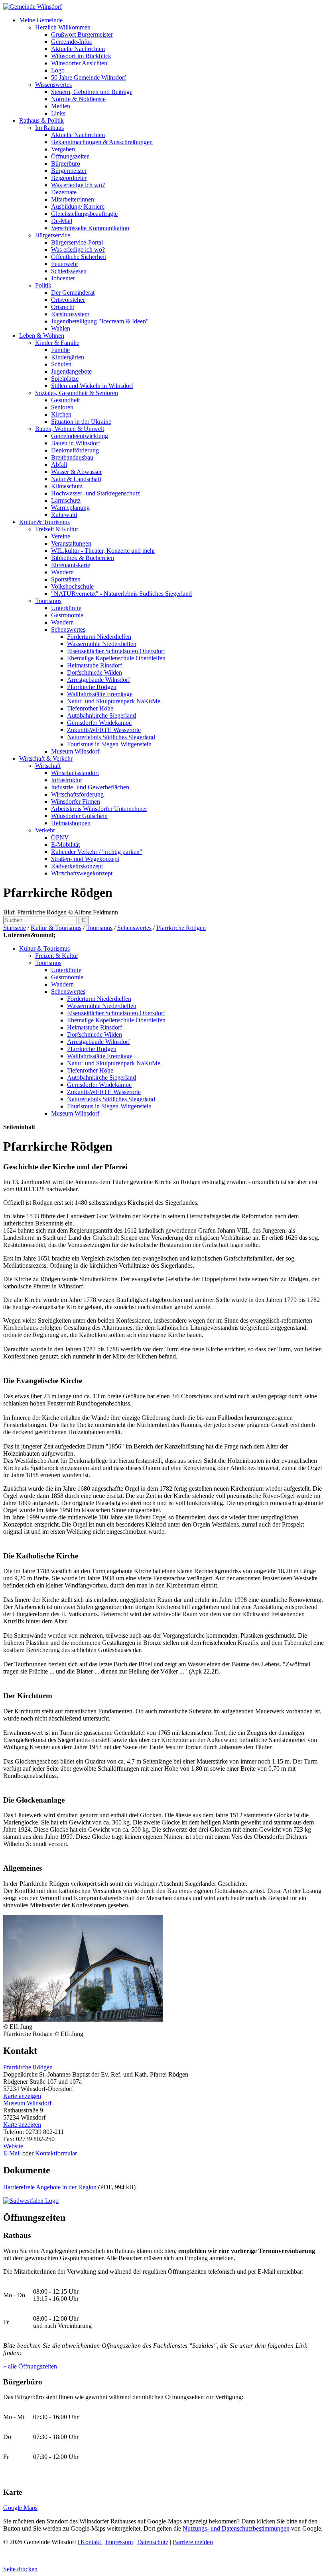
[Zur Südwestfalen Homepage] (31, 2201)
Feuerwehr (65, 264)
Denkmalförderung (75, 450)
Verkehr (45, 830)
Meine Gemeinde (41, 20)
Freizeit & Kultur (57, 529)
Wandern (62, 572)
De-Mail (62, 221)
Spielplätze (65, 379)
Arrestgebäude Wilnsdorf (98, 680)
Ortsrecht (63, 307)
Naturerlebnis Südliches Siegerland (111, 737)
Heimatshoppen (71, 823)
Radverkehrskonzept (77, 866)
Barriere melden (193, 2542)
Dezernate (64, 192)
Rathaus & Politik (41, 120)
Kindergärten (68, 357)
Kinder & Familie (57, 343)
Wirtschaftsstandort (75, 773)
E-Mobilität (65, 845)
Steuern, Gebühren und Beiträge (92, 92)
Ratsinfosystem (70, 314)
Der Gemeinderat (73, 293)
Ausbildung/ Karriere (78, 207)
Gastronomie (67, 615)
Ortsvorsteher (68, 300)
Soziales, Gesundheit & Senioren (77, 393)
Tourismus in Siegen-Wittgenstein (109, 744)
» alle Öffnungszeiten (30, 2366)
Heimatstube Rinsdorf (95, 665)
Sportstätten (66, 579)
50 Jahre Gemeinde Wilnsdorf (89, 77)
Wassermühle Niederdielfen (102, 644)
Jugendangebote (71, 371)
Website (13, 2146)
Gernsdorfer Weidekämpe (99, 723)
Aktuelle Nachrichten (78, 49)
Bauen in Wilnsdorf (76, 443)
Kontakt (91, 2542)
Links (58, 113)
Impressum (119, 2542)
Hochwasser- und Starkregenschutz (96, 493)
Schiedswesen (69, 271)
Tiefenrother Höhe (90, 708)
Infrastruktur (67, 780)
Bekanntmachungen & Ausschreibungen (102, 142)
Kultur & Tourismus (44, 522)
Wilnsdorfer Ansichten (79, 63)
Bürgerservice (53, 235)
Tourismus (48, 601)
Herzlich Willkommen (63, 27)
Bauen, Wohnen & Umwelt (70, 429)
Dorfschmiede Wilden (95, 672)
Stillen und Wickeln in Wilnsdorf (92, 386)
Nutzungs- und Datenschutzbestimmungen (236, 2528)
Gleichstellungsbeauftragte (84, 214)
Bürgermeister (69, 171)
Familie (60, 350)
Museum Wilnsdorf (75, 751)
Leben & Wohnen (42, 336)
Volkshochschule (72, 586)
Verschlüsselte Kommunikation (90, 228)
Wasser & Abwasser (76, 472)
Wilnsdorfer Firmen (76, 802)
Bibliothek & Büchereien (83, 558)
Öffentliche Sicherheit (79, 257)
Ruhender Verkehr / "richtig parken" (97, 852)
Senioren (62, 407)
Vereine (61, 536)
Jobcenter (63, 278)
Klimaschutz (67, 486)
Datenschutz (153, 2542)
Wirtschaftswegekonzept (82, 873)
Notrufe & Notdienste (78, 99)
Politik (43, 285)
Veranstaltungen (71, 543)
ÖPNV (60, 837)
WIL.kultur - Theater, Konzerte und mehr (103, 551)
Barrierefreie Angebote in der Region (51, 2187)
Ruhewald (64, 515)
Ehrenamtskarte (71, 565)
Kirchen (61, 414)
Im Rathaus (49, 128)
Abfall (59, 465)
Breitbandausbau (72, 457)
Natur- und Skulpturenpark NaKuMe (114, 701)
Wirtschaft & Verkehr (46, 759)
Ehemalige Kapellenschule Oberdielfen (116, 658)
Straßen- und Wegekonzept (85, 859)
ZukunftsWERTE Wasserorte (104, 730)
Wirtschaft (48, 766)
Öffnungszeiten (70, 156)
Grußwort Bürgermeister (82, 34)
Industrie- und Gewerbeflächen (90, 787)
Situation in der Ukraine (81, 422)
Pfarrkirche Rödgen (92, 687)
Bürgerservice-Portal (77, 242)
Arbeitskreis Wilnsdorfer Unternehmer (99, 809)
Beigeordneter (69, 178)
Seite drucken (20, 2569)
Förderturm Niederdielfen (99, 637)
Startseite (15, 928)
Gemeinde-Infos (71, 42)
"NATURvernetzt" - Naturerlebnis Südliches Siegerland (121, 594)
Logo (58, 70)
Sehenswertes (68, 629)
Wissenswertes (53, 85)
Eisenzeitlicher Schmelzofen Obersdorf (116, 651)
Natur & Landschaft (76, 479)
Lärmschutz (66, 500)
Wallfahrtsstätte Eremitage (100, 694)
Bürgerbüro (66, 163)
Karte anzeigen (22, 2096)
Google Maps (20, 2508)
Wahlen (61, 328)
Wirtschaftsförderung (77, 794)
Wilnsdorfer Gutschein (79, 816)
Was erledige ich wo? (78, 185)
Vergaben (63, 149)
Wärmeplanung (70, 508)
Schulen (61, 364)
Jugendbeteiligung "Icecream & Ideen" (100, 321)
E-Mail (12, 2153)
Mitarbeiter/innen (73, 199)
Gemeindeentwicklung (80, 436)
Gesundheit (65, 400)
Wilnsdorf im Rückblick (81, 56)
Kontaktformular (56, 2153)
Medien (61, 106)
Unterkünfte (66, 608)
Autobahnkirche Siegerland (101, 715)
